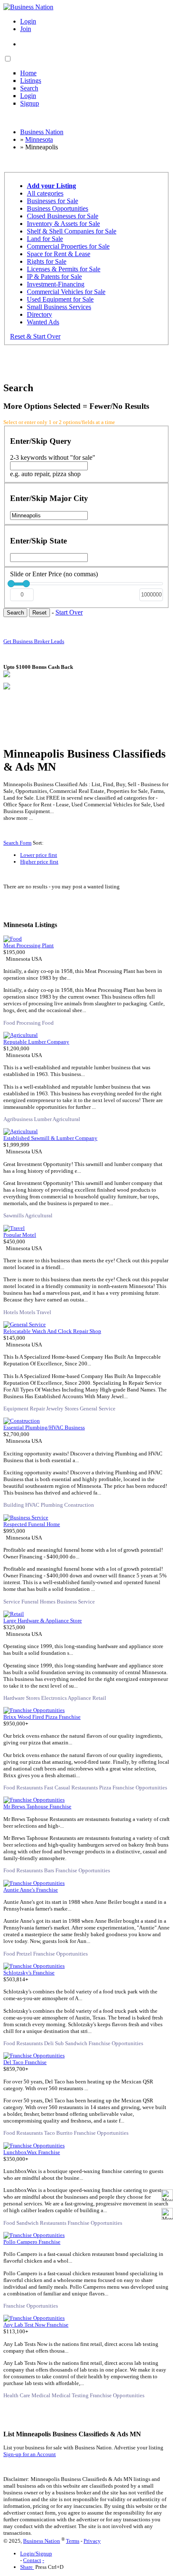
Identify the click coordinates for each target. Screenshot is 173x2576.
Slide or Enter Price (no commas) (54, 574)
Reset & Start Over (35, 336)
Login (28, 21)
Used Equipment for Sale (60, 299)
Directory (39, 314)
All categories (45, 193)
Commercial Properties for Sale (68, 246)
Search (29, 88)
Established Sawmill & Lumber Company (50, 1138)
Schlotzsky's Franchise (29, 1973)
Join (26, 29)
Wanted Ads (43, 322)
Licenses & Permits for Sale (64, 269)
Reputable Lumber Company (36, 1042)
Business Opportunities (58, 208)
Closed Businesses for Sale (63, 216)
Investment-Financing (56, 284)
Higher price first (39, 862)
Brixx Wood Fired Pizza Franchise (42, 1717)
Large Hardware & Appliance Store (43, 1621)
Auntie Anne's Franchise (31, 1890)
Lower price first (39, 855)
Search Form (17, 843)
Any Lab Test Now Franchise (36, 2325)
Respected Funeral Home (32, 1524)
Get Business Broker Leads (34, 641)
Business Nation (42, 2541)
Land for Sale (45, 239)
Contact (32, 2560)
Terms (73, 2541)
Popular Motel (20, 1235)
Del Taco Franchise (25, 2062)
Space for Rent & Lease (59, 254)
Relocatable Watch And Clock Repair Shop (52, 1331)
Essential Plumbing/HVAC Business (44, 1427)
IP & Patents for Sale (54, 277)
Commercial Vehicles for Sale (66, 292)
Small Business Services (59, 307)
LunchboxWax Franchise (32, 2152)
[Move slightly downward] (167, 2214)
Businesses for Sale (52, 201)
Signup (30, 103)
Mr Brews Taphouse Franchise (37, 1806)
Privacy (92, 2541)
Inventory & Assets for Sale (63, 224)
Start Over (69, 612)
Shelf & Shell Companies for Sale (72, 231)
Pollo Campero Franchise (32, 2242)
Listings (31, 81)
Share (27, 2567)
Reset (39, 613)
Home (28, 73)
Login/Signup (36, 2553)
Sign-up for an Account (30, 2454)
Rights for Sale (47, 261)
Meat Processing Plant (29, 945)
